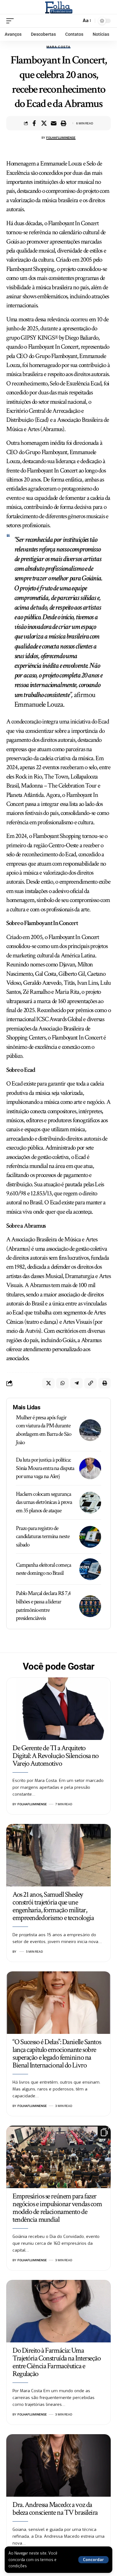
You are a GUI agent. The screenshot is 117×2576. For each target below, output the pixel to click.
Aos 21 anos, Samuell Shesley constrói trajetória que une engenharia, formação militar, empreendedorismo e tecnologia (53, 1906)
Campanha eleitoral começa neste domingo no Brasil (44, 1569)
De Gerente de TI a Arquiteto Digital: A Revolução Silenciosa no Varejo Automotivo (56, 1756)
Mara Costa (59, 47)
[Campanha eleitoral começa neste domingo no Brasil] (90, 1569)
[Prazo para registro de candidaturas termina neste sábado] (90, 1537)
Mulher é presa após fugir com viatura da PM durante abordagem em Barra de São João (44, 1430)
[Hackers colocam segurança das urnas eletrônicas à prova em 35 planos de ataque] (90, 1503)
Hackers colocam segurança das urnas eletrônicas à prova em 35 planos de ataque (44, 1502)
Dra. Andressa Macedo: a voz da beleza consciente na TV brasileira (55, 2509)
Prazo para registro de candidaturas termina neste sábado (43, 1537)
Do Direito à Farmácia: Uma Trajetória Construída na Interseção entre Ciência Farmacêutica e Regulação (57, 2362)
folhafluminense (61, 138)
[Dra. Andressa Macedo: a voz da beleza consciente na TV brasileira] (58, 2465)
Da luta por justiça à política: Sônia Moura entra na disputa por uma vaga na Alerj (45, 1468)
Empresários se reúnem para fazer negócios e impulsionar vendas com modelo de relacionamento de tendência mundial (57, 2208)
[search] (75, 21)
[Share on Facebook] (34, 123)
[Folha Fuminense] (58, 7)
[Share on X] (44, 123)
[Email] (54, 123)
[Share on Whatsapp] (62, 1383)
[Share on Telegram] (76, 1383)
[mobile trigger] (12, 21)
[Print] (63, 123)
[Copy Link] (90, 1383)
